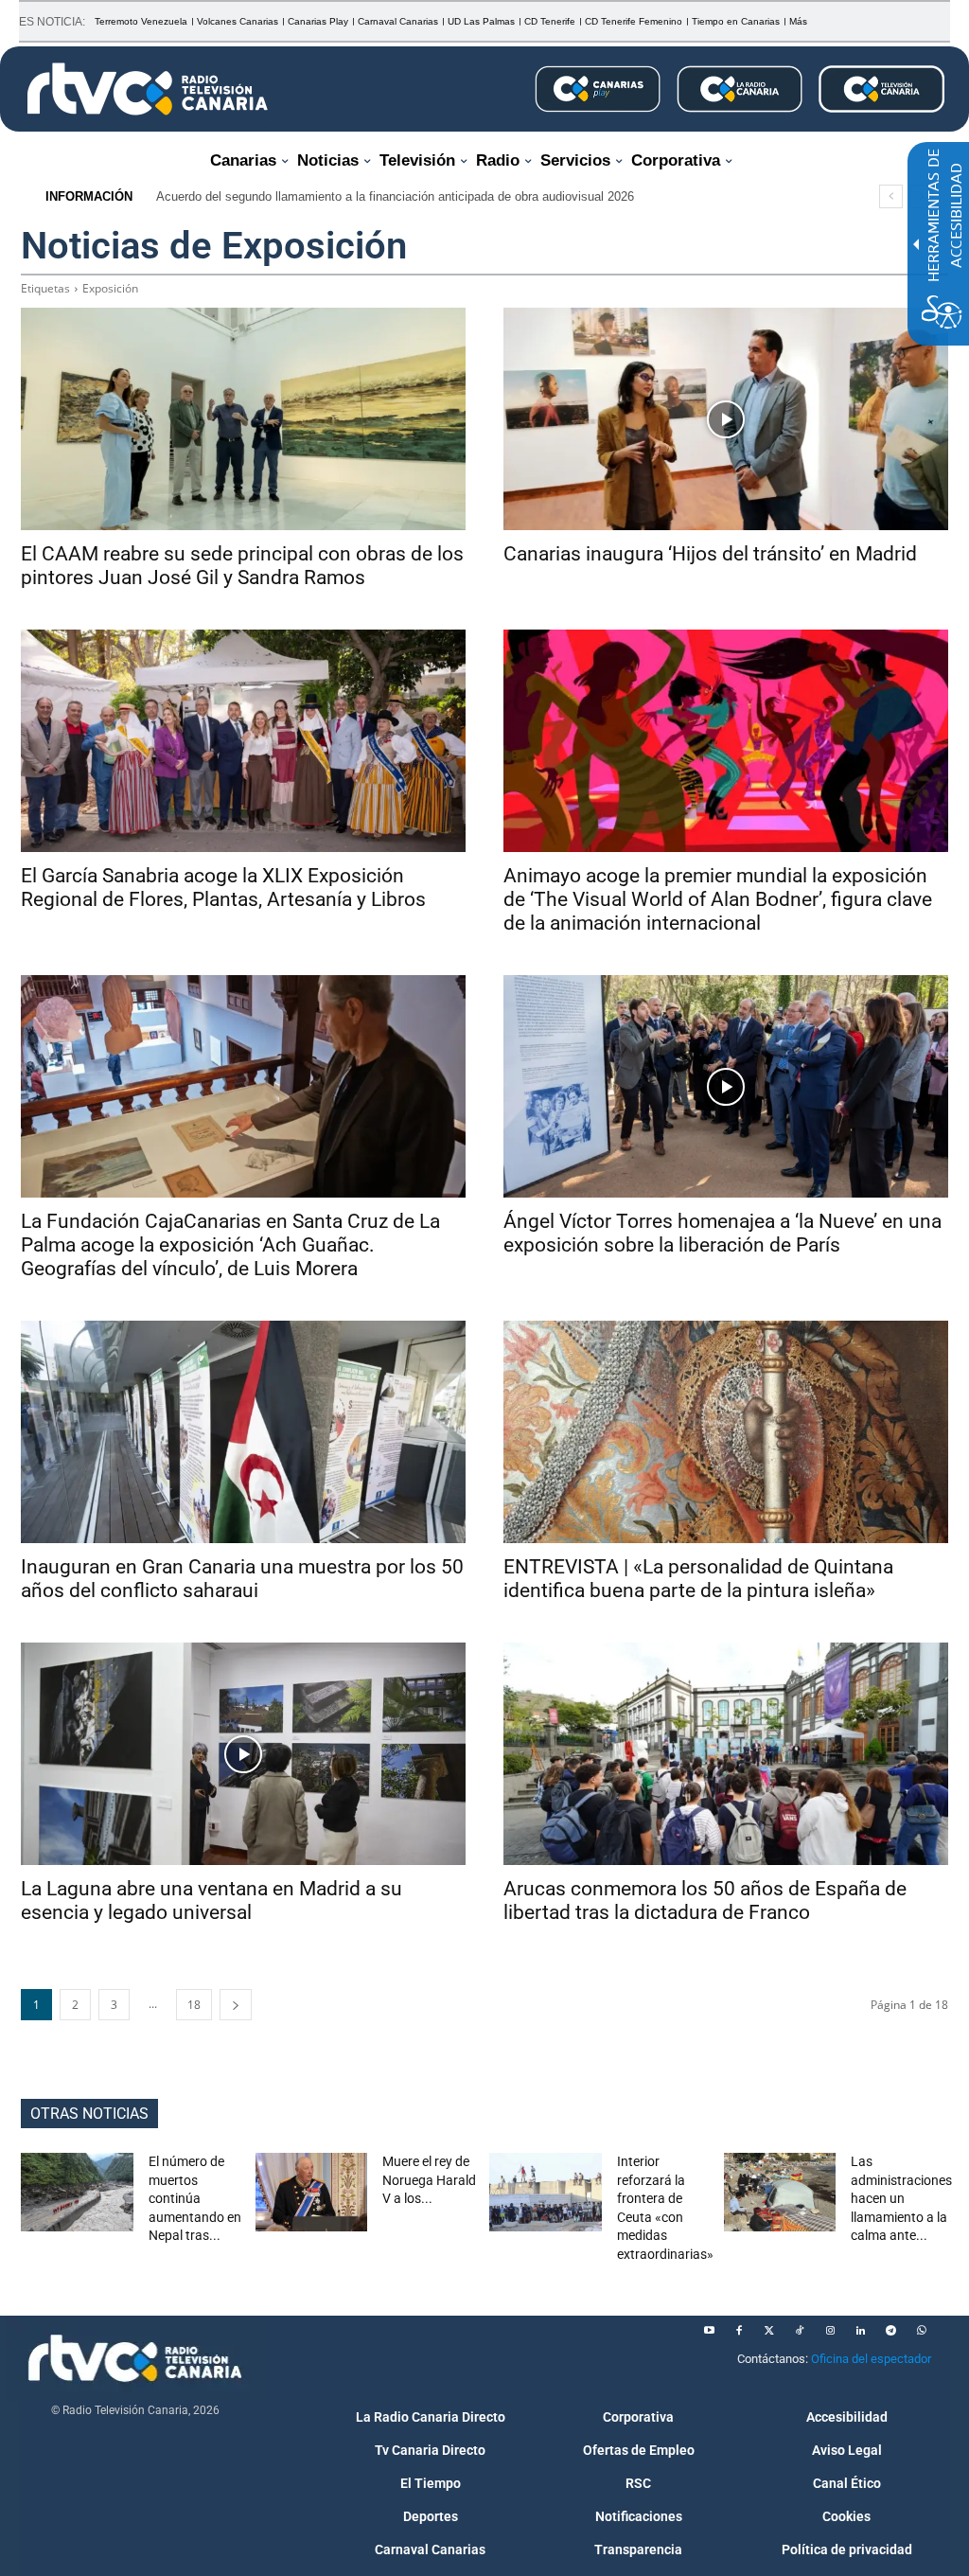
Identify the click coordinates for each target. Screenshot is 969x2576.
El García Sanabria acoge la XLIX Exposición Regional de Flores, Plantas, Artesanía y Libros (223, 888)
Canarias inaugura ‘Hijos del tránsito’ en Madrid (710, 554)
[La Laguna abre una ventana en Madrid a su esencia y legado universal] (243, 1754)
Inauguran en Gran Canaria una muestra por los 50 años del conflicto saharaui (242, 1579)
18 (194, 2005)
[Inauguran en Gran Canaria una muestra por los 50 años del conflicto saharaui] (243, 1432)
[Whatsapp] (921, 2331)
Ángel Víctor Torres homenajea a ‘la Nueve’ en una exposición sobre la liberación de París (722, 1233)
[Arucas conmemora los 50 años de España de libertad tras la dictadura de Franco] (726, 1754)
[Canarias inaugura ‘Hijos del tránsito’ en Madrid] (726, 419)
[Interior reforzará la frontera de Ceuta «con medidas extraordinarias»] (546, 2192)
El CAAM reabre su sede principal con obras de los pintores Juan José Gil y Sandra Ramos (242, 566)
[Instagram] (830, 2331)
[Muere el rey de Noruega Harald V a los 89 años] (312, 2192)
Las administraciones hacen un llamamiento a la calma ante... (901, 2198)
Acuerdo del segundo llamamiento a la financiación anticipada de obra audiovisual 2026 (395, 196)
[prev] (891, 196)
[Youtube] (709, 2331)
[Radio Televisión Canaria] (148, 89)
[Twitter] (769, 2331)
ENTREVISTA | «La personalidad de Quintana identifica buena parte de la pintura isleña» (698, 1579)
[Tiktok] (800, 2331)
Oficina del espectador (871, 2359)
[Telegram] (890, 2331)
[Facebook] (739, 2331)
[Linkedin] (860, 2331)
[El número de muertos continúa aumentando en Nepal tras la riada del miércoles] (77, 2192)
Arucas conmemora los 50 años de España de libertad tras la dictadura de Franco (705, 1901)
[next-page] (236, 2005)
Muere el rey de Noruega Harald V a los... (429, 2180)
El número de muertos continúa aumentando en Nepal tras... (195, 2198)
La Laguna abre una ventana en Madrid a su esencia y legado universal (211, 1901)
